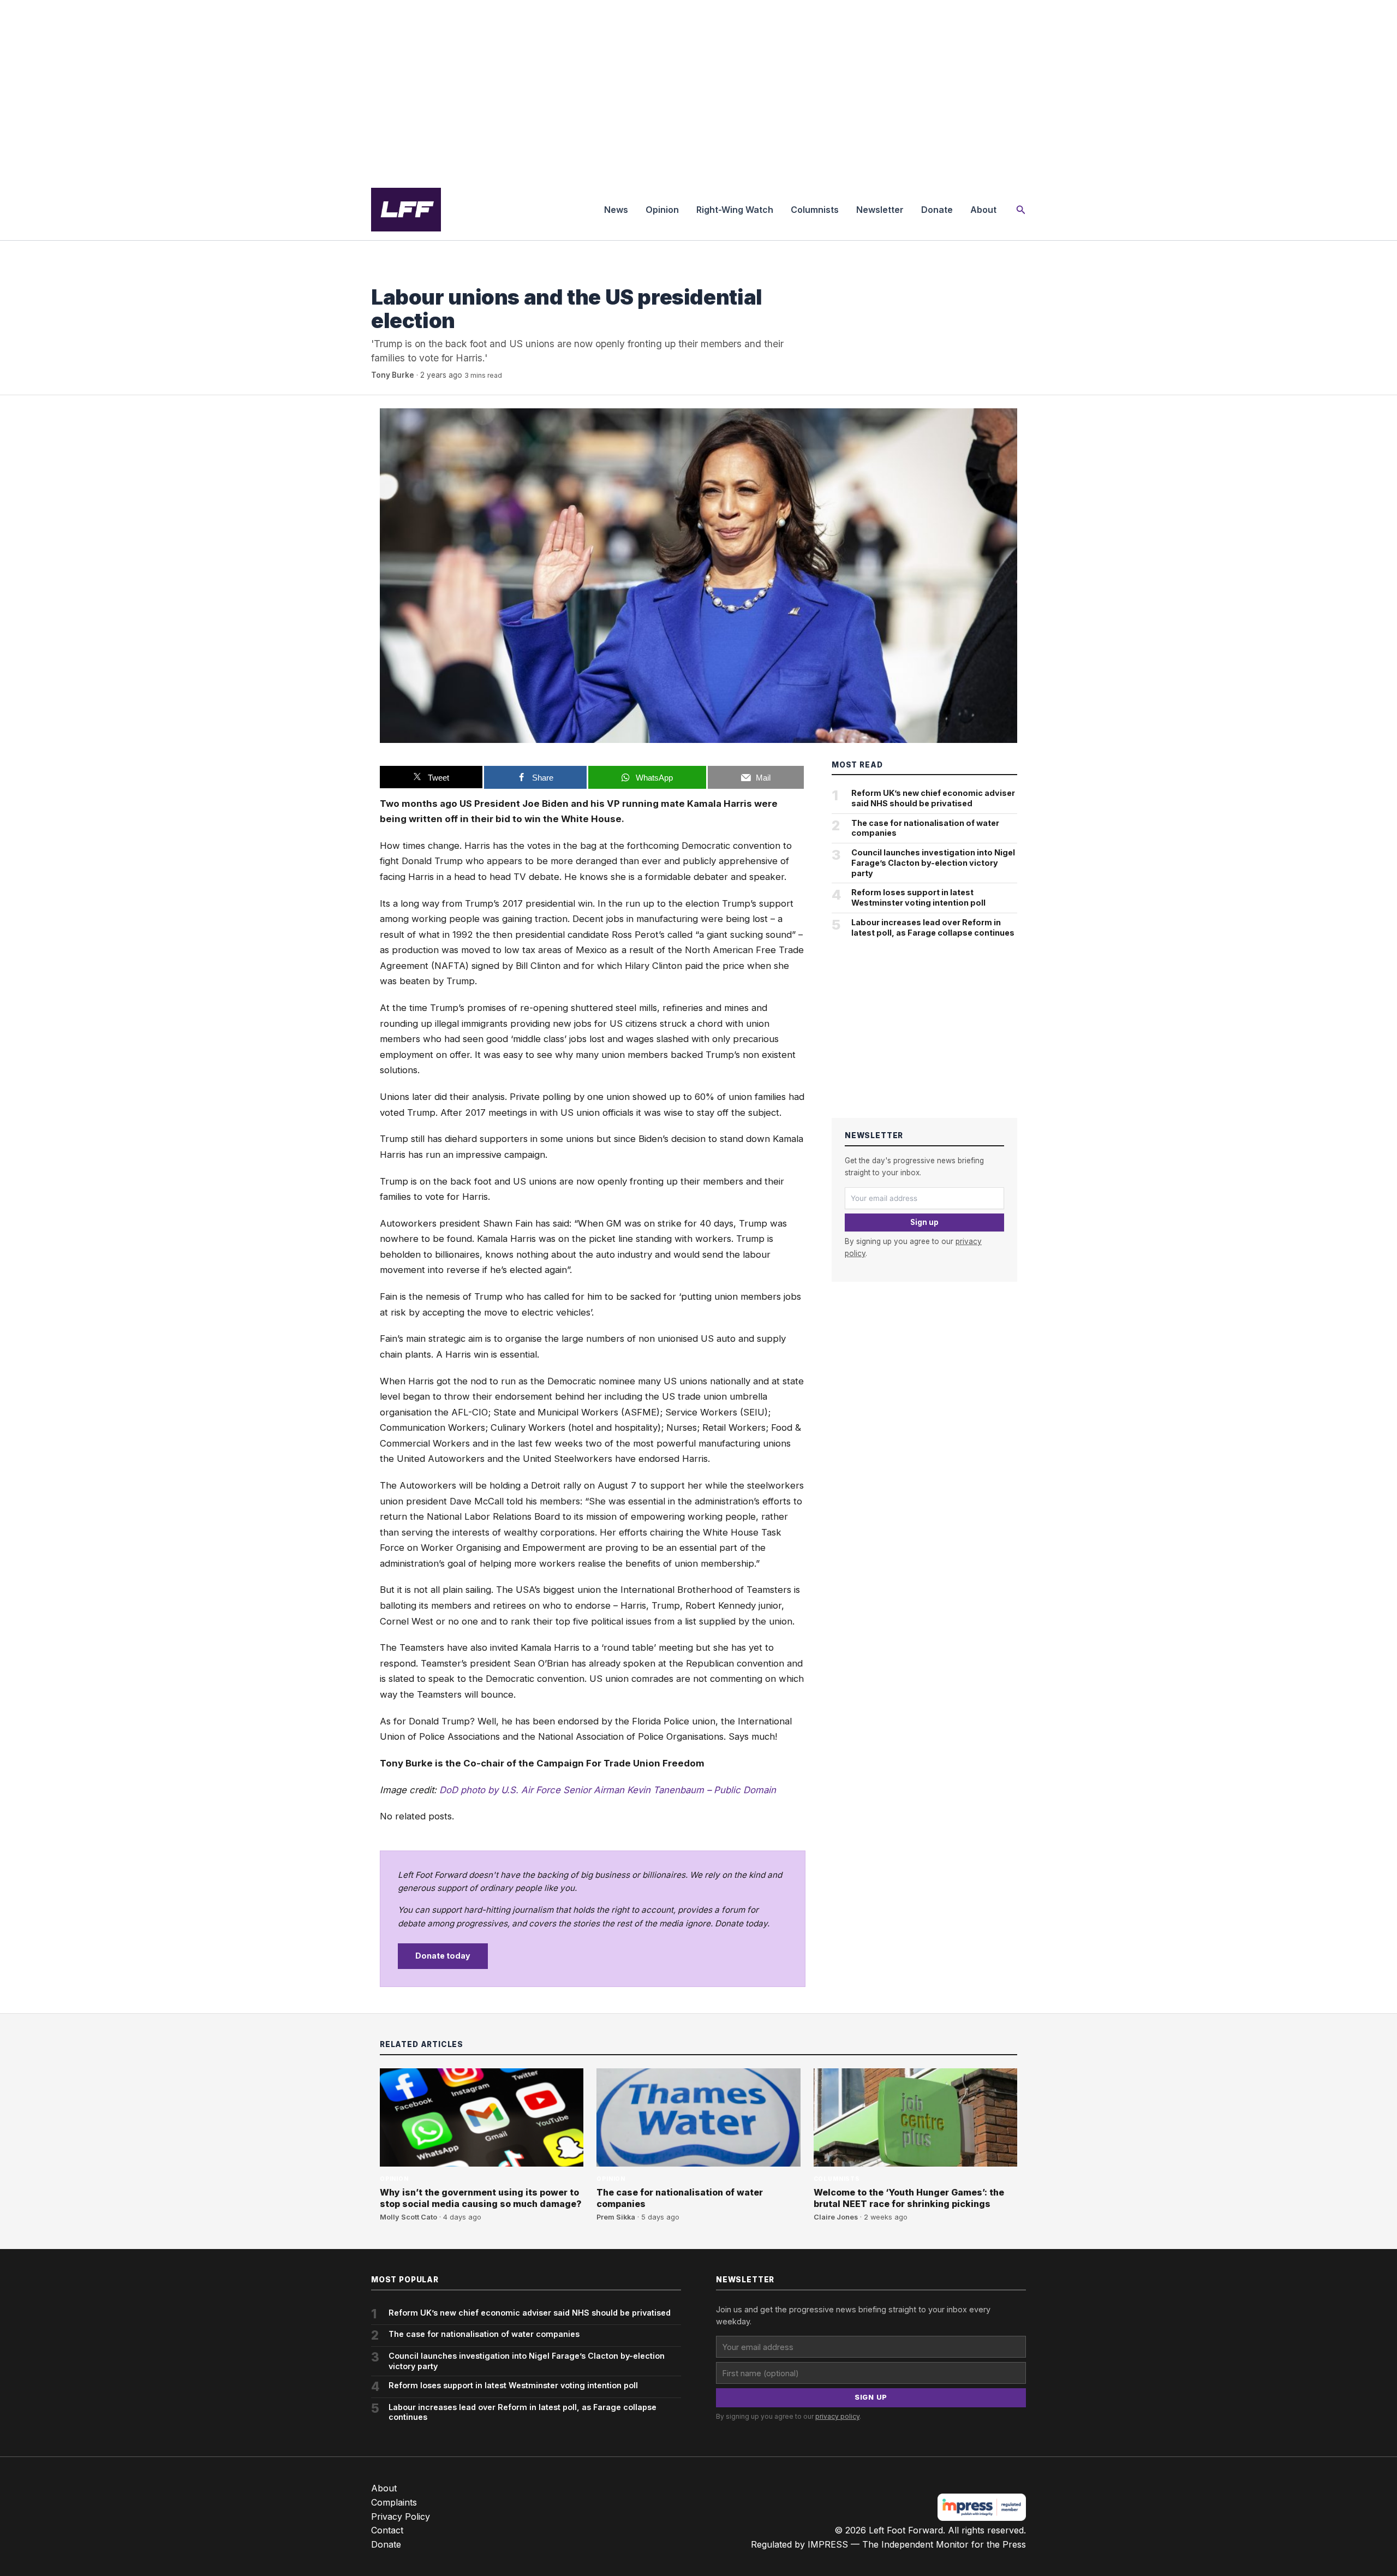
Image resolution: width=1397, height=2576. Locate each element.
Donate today (443, 1956)
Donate (937, 210)
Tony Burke (393, 375)
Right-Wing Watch (735, 210)
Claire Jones (836, 2217)
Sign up (924, 1222)
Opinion (662, 210)
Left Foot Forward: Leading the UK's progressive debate (406, 210)
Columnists (815, 210)
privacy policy (837, 2416)
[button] (1021, 210)
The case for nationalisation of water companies (925, 828)
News (616, 210)
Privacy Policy (401, 2516)
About (983, 210)
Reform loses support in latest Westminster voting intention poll (918, 897)
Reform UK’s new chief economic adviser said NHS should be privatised (933, 798)
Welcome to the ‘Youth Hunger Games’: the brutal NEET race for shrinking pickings (909, 2198)
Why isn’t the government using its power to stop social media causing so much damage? (481, 2198)
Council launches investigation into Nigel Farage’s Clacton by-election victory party (933, 862)
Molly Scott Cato (408, 2217)
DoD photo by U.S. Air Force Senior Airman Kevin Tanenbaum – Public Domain (608, 1790)
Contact (387, 2530)
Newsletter (880, 210)
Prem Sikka (616, 2217)
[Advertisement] (698, 90)
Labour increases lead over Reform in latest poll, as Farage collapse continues (933, 927)
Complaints (394, 2502)
